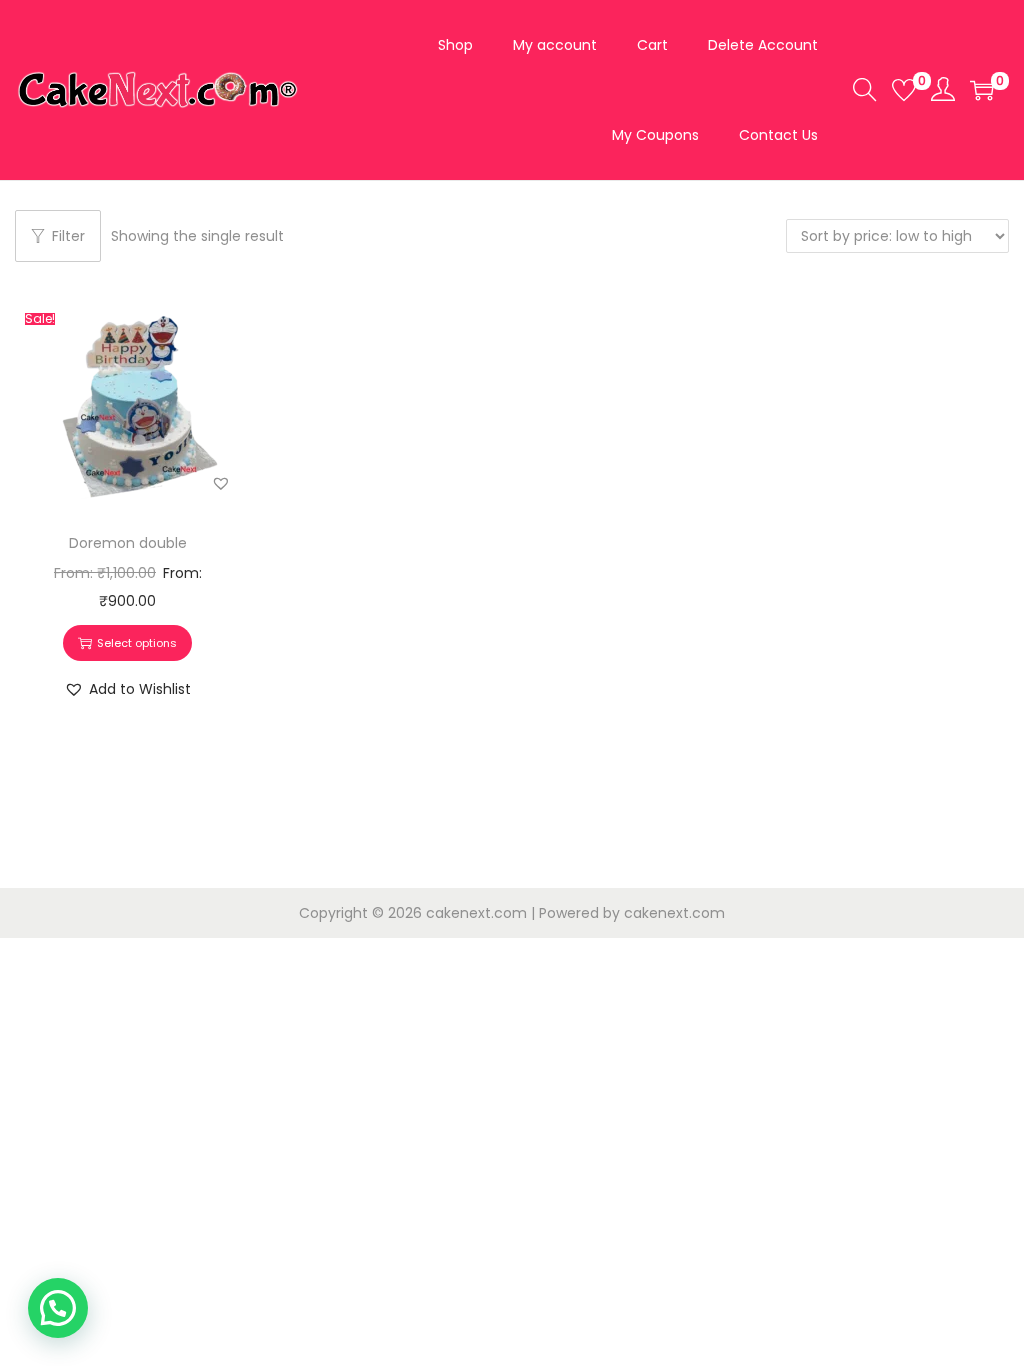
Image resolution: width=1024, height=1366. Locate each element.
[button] (221, 483)
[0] (904, 90)
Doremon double (128, 543)
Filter (68, 236)
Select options (137, 643)
